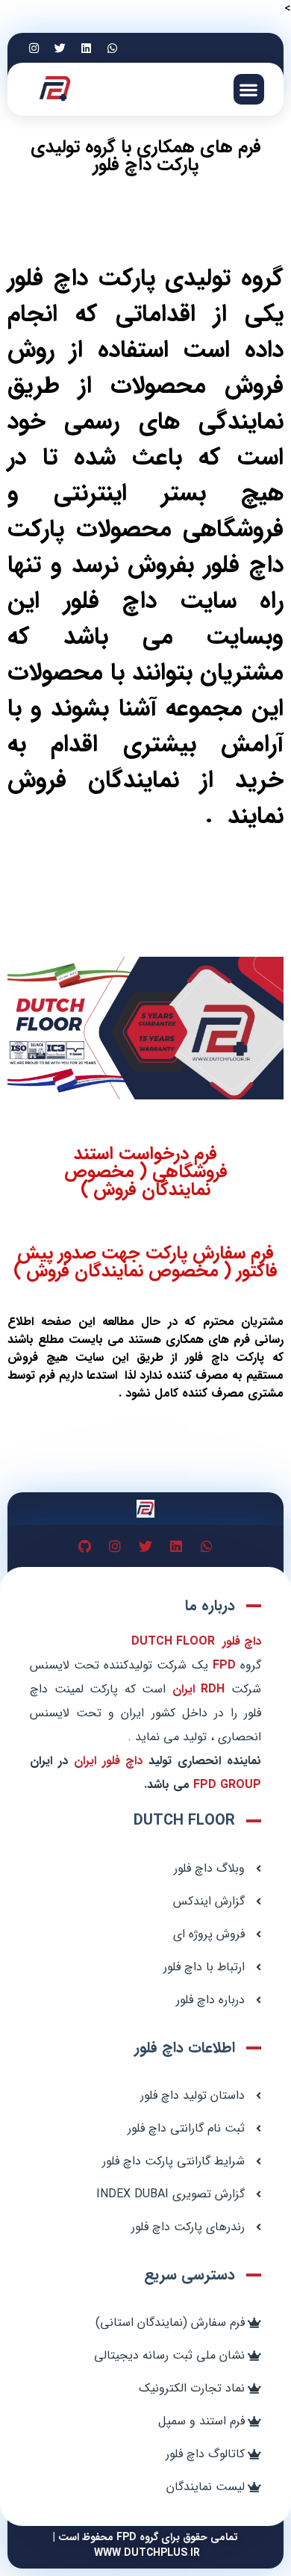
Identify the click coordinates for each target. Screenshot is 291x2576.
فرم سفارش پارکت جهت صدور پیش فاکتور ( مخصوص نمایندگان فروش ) (145, 1262)
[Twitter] (60, 48)
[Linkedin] (86, 48)
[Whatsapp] (112, 48)
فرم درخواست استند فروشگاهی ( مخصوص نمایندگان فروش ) (146, 1172)
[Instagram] (34, 48)
